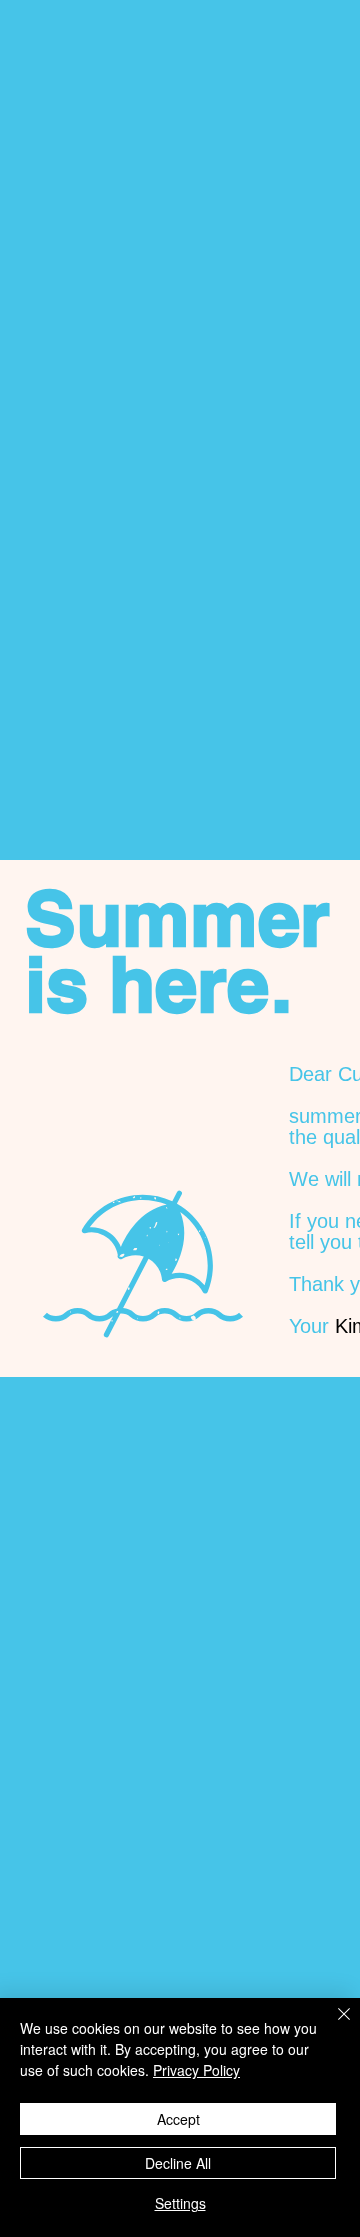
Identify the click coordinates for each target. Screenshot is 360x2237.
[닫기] (332, 2026)
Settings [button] (180, 2203)
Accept (178, 2119)
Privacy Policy (196, 2070)
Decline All (178, 2163)
